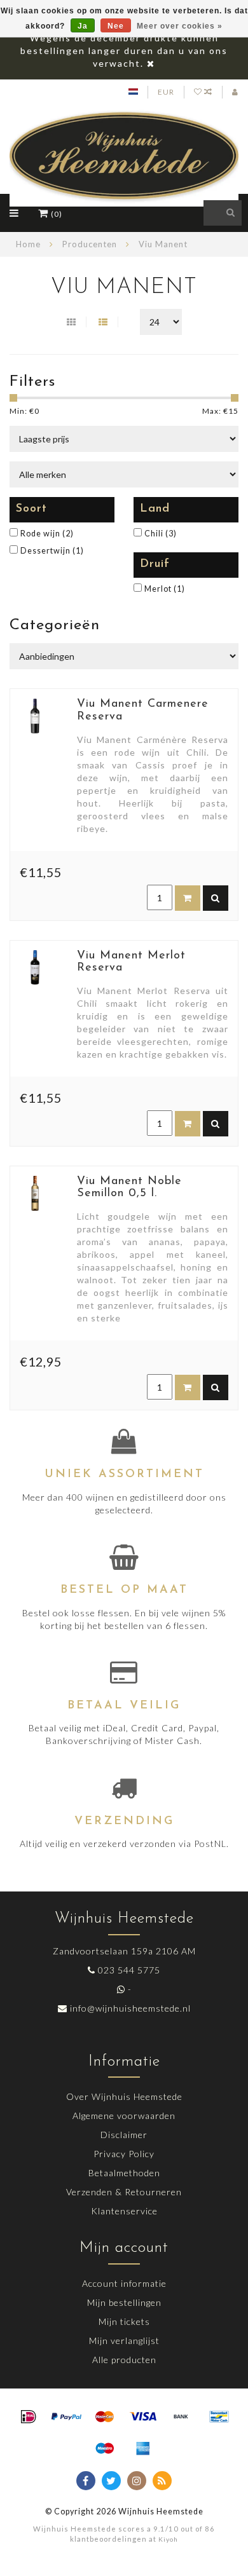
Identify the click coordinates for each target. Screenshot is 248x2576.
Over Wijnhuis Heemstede (124, 2096)
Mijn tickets (124, 2321)
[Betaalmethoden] (29, 2417)
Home (28, 244)
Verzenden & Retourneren (124, 2192)
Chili (161, 534)
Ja (83, 26)
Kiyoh (168, 2539)
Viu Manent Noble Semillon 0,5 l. (129, 1188)
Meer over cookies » (180, 26)
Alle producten (124, 2360)
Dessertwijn (52, 551)
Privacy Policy (124, 2154)
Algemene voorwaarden (124, 2116)
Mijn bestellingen (124, 2302)
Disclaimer (124, 2135)
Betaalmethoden (124, 2173)
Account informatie (124, 2283)
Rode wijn (47, 534)
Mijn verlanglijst (124, 2341)
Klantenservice (124, 2211)
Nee (116, 26)
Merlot (165, 589)
